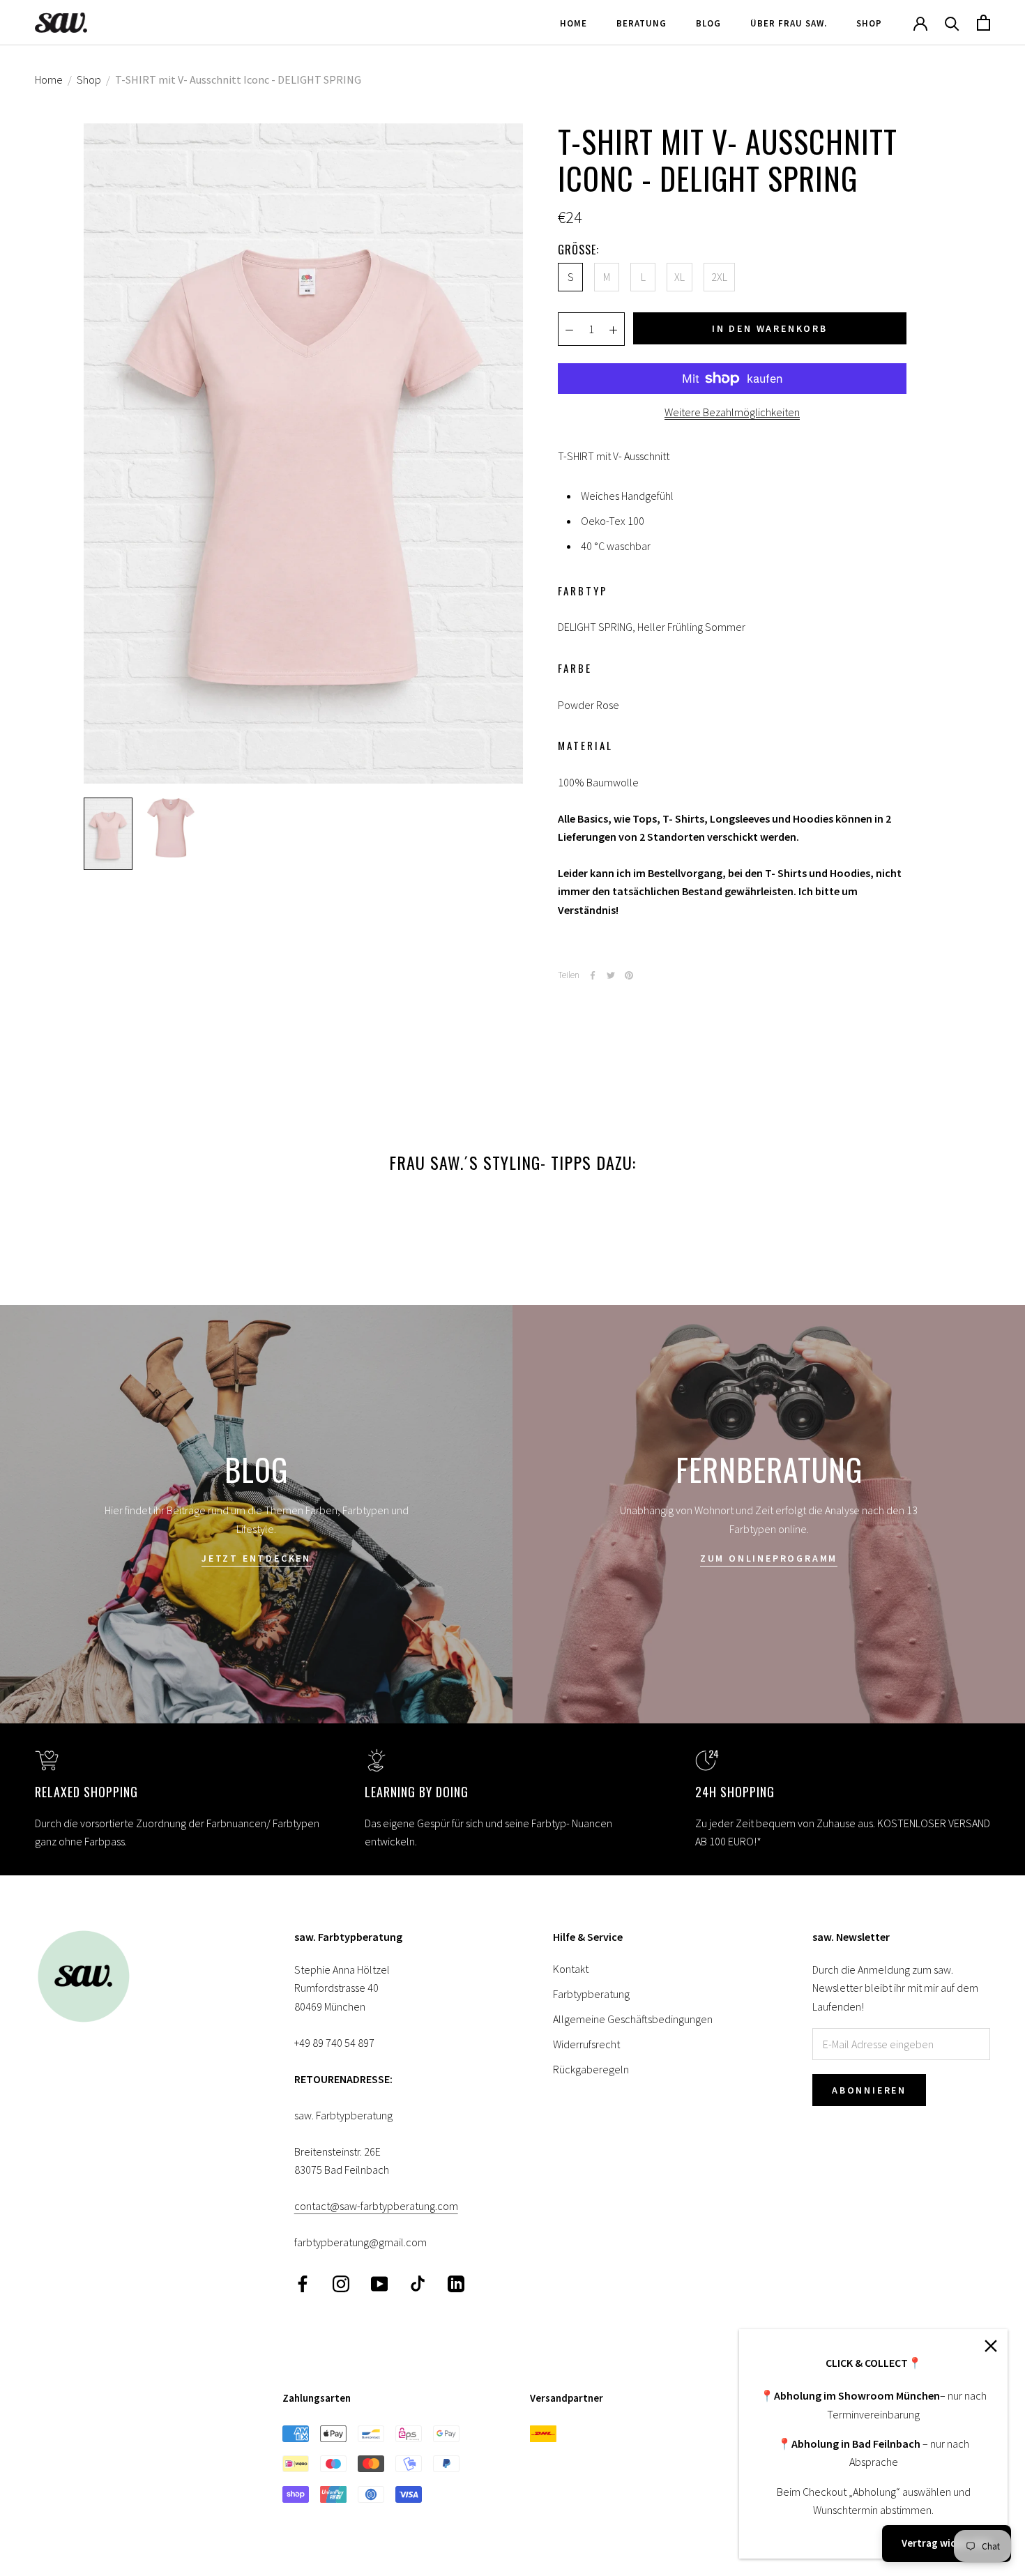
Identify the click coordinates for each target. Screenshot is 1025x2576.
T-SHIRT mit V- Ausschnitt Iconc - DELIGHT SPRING (238, 79)
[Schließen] (991, 2346)
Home (574, 23)
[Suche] (952, 23)
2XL (719, 277)
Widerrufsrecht (586, 2044)
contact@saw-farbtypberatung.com (376, 2206)
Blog (708, 23)
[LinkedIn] (456, 2283)
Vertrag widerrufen (947, 2543)
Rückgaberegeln (591, 2069)
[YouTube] (379, 2283)
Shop (869, 23)
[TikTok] (418, 2283)
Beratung (641, 23)
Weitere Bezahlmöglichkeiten (732, 412)
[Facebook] (593, 975)
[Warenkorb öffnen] (984, 23)
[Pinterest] (629, 975)
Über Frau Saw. (789, 23)
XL (679, 277)
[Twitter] (611, 975)
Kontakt (571, 1969)
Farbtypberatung (591, 1994)
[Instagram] (341, 2283)
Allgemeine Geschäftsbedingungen (633, 2019)
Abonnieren (869, 2090)
